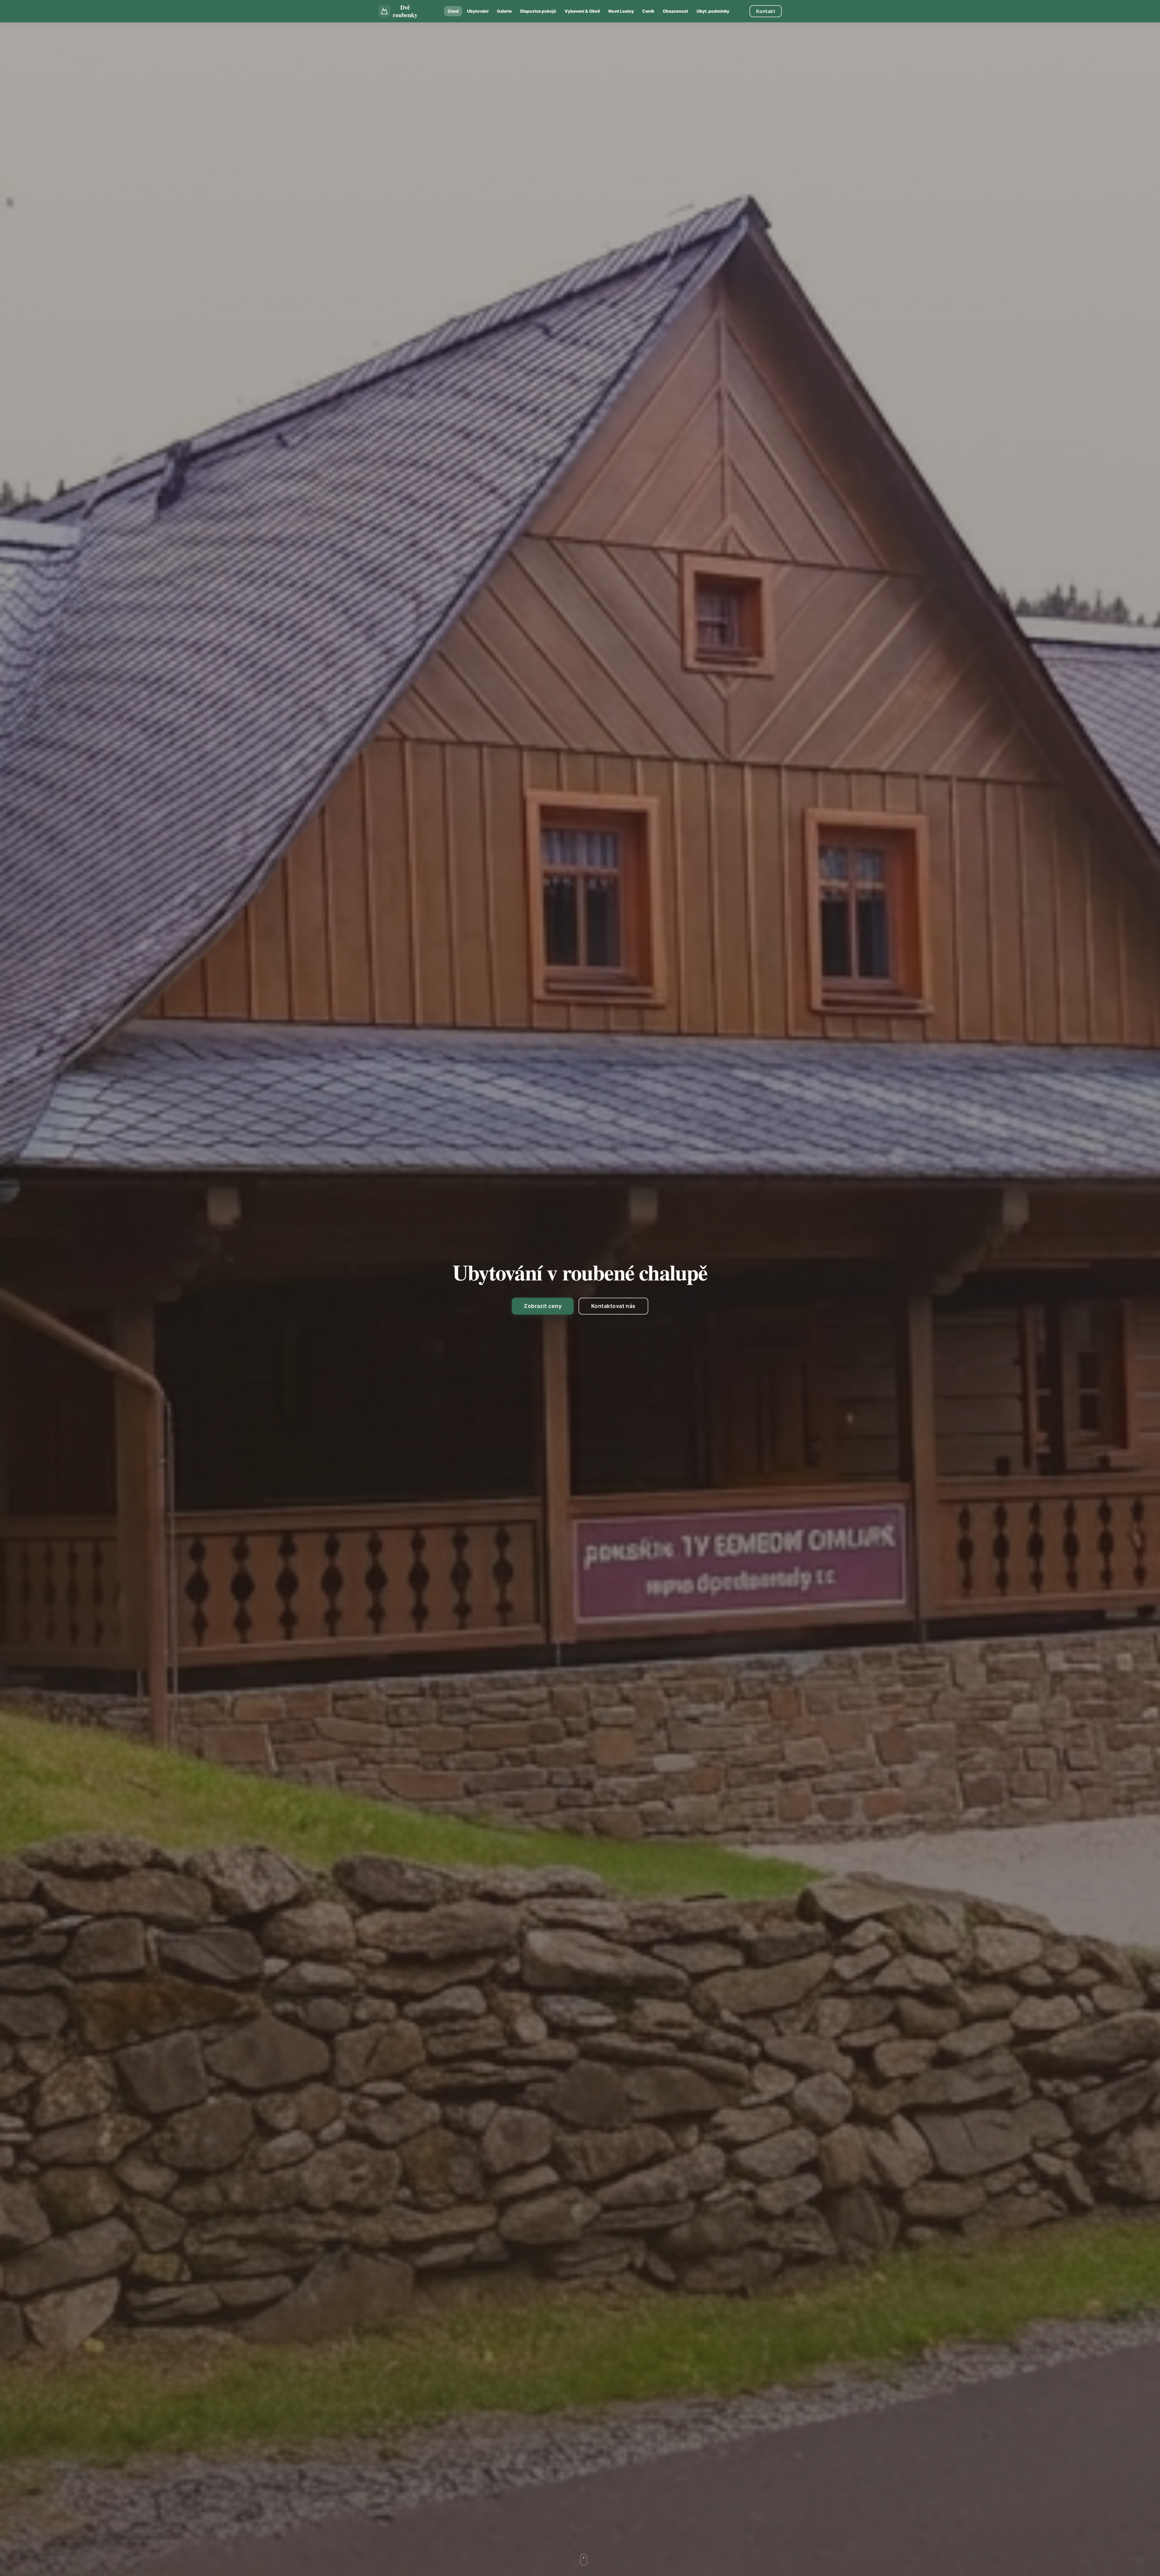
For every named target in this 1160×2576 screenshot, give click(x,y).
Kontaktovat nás (613, 1306)
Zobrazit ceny (543, 1306)
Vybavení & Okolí (582, 11)
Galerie (504, 11)
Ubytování (478, 11)
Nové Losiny (621, 11)
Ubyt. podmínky (713, 11)
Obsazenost (675, 11)
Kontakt (766, 11)
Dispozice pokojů (538, 11)
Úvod (453, 11)
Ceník (648, 11)
